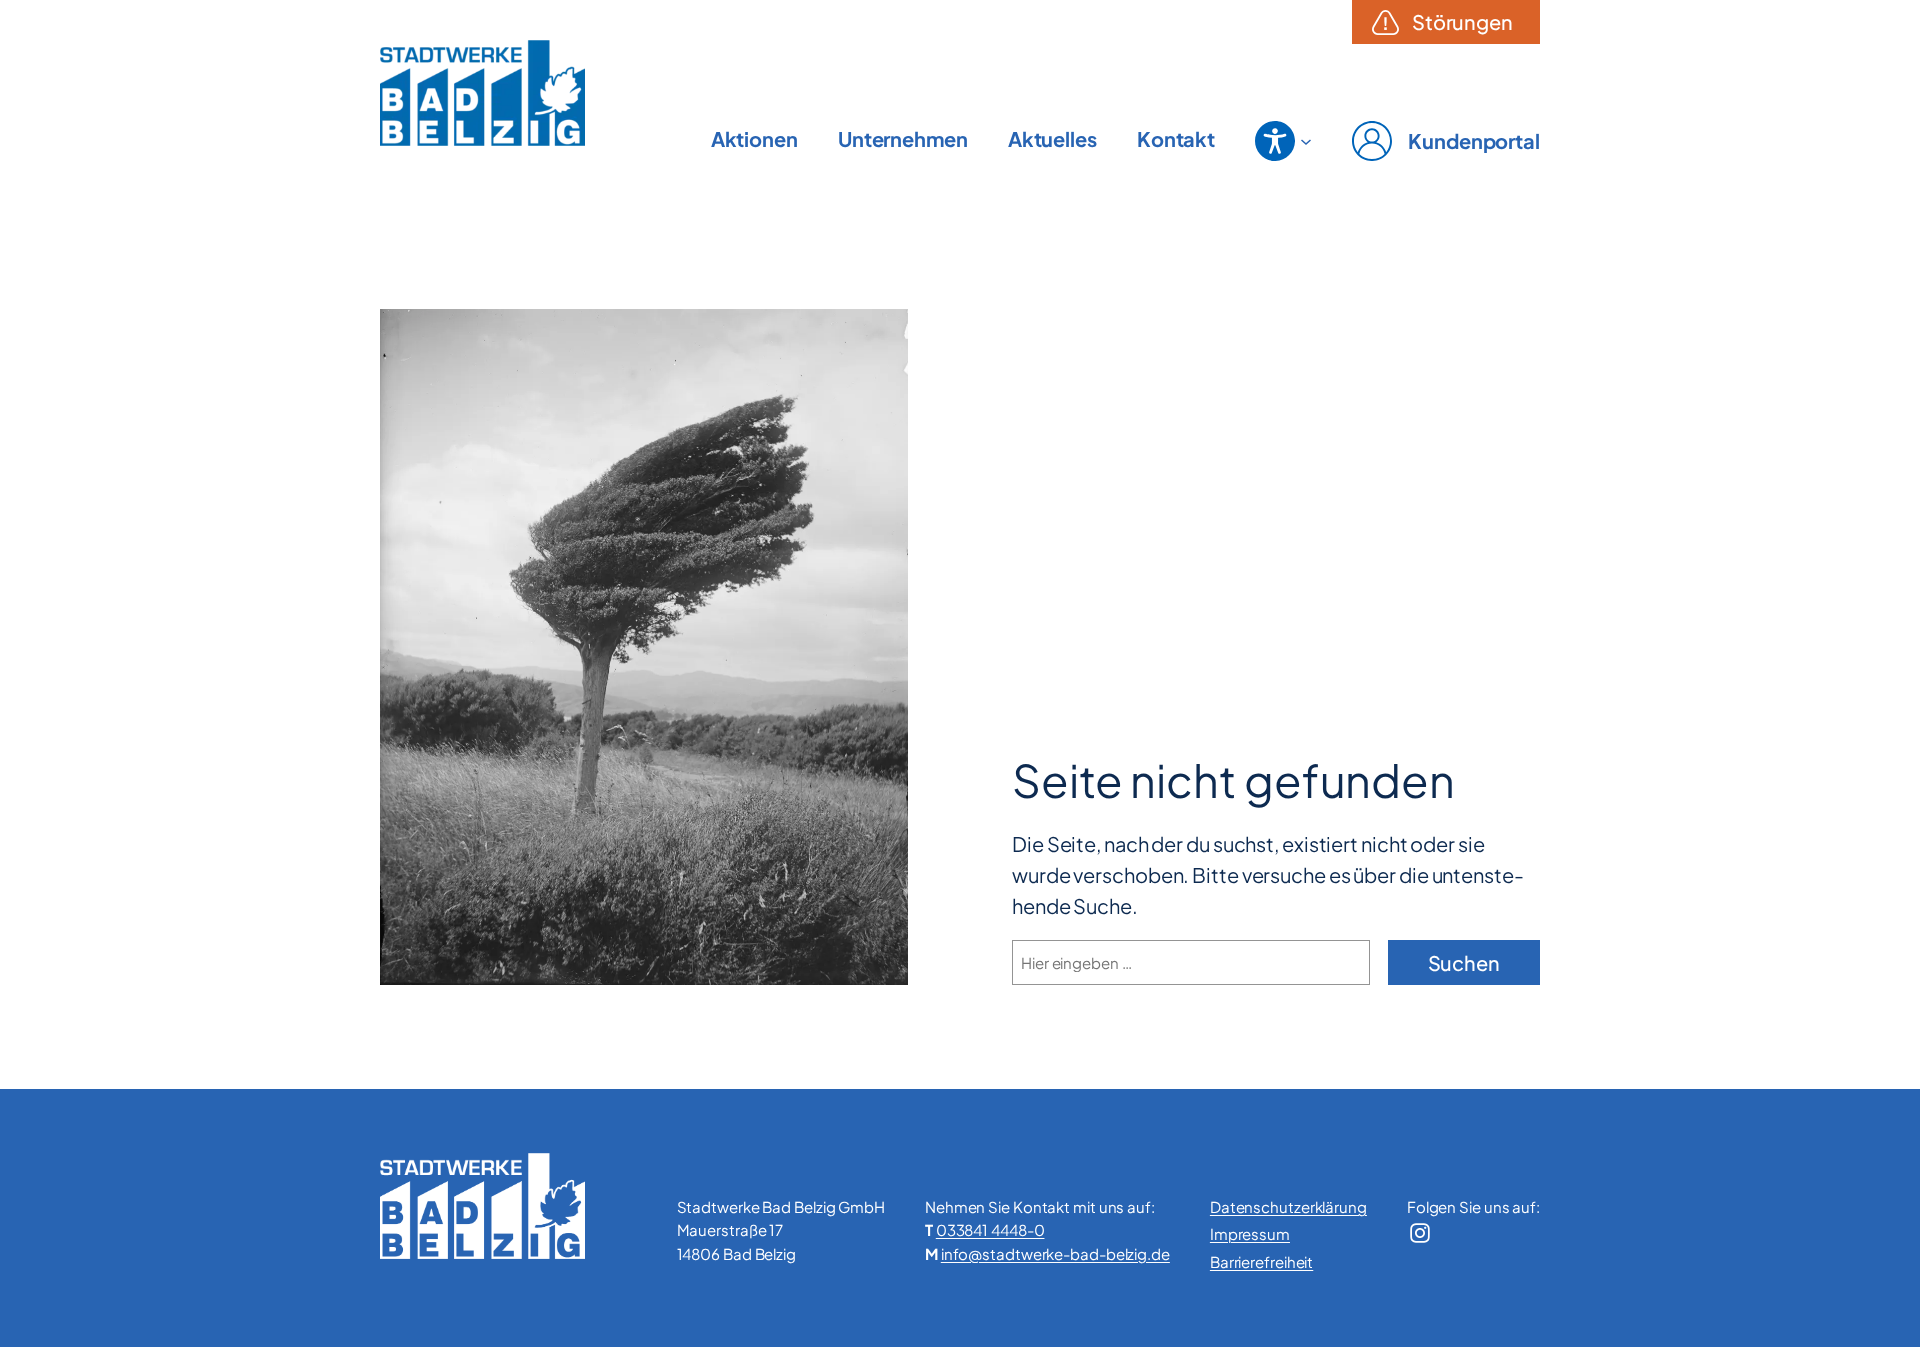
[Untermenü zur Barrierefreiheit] (1275, 141)
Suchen (1464, 962)
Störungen (1462, 21)
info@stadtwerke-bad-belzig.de (1055, 1253)
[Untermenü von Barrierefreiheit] (1306, 141)
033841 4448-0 (990, 1229)
